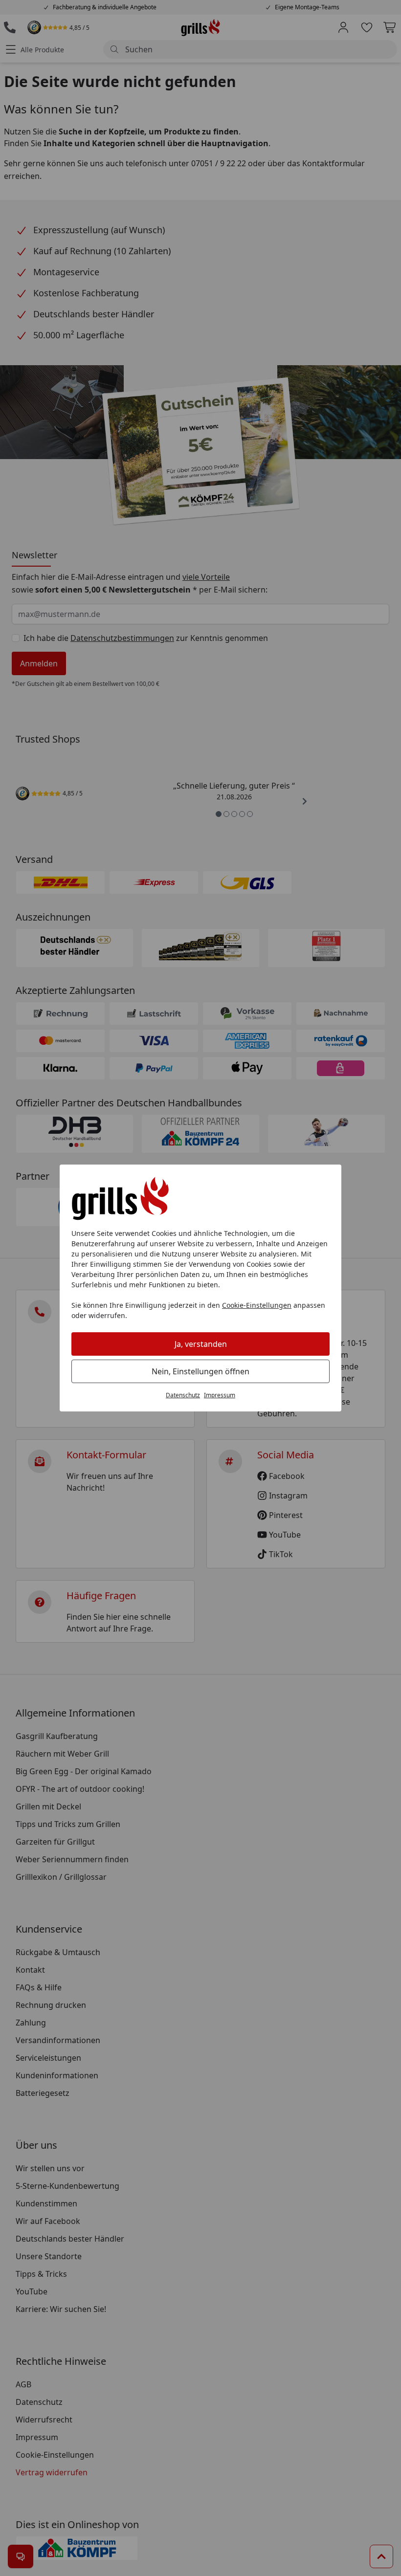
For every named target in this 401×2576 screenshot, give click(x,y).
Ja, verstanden (201, 1344)
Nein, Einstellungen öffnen (200, 1371)
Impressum (220, 1395)
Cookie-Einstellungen (257, 1305)
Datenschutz (183, 1395)
